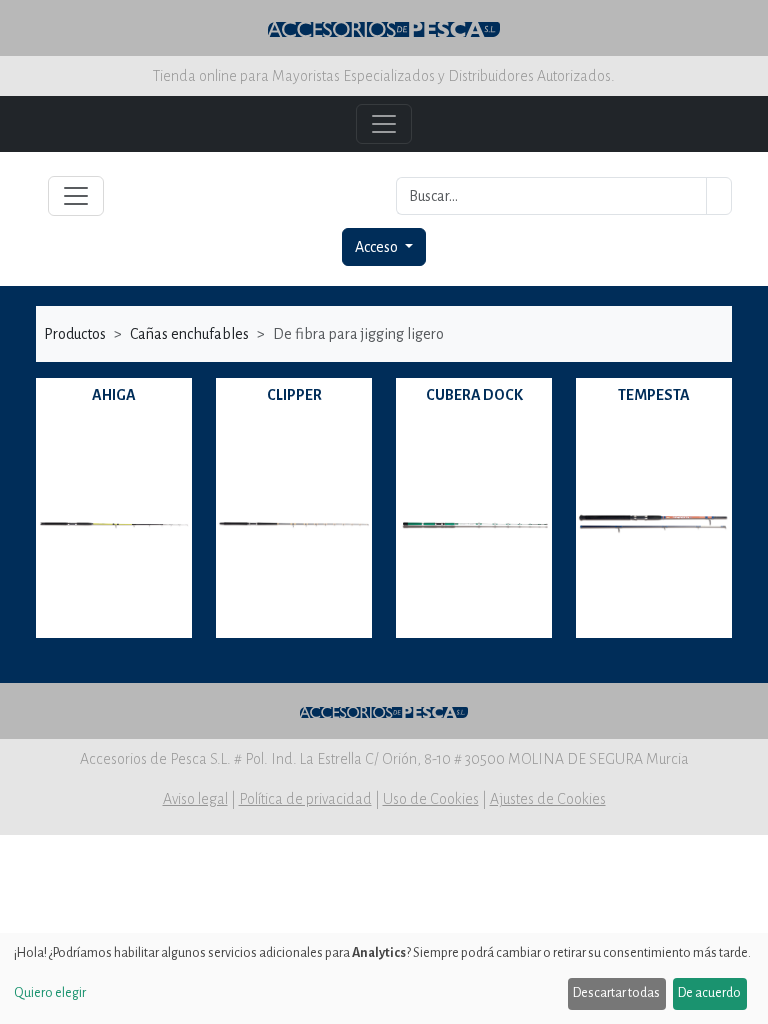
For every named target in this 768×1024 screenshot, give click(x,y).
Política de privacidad (305, 799)
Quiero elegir (50, 993)
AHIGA (114, 395)
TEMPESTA (654, 395)
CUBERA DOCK (474, 395)
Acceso (378, 247)
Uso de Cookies (431, 799)
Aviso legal (195, 799)
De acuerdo (709, 993)
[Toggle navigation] (76, 196)
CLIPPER (294, 395)
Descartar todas (616, 993)
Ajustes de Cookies (548, 799)
